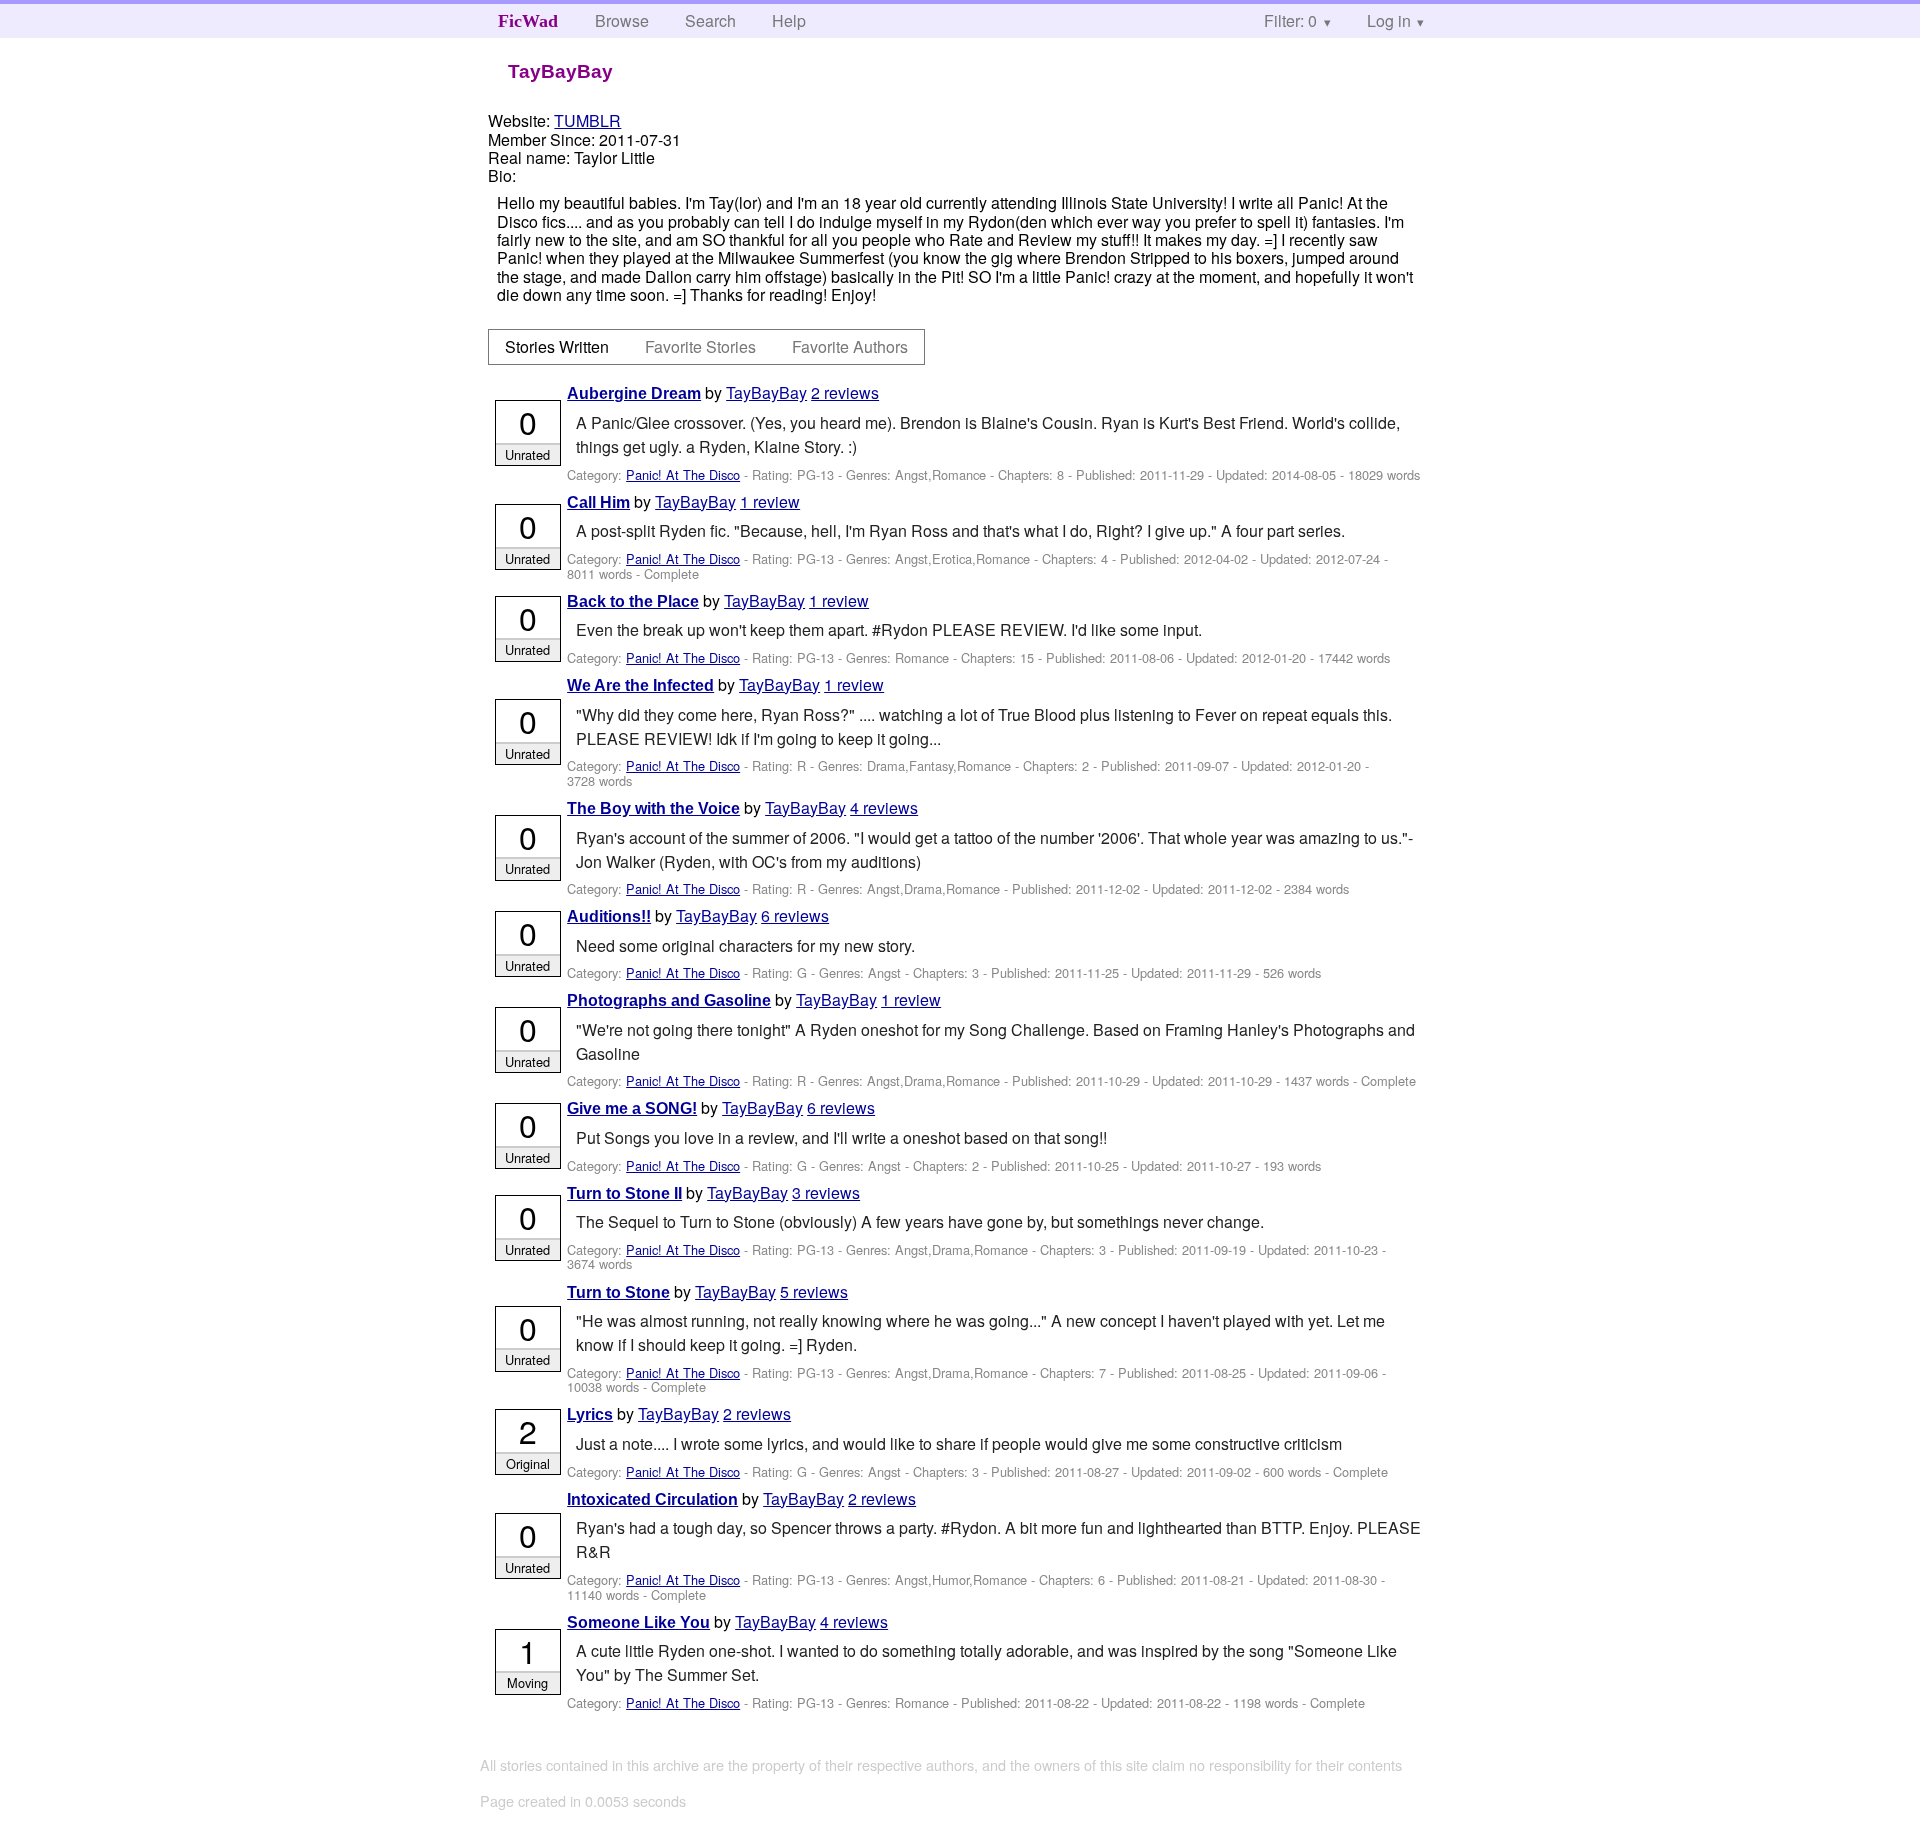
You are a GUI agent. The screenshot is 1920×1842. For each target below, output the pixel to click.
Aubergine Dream (634, 393)
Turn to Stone (618, 1292)
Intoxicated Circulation (652, 1499)
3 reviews (826, 1192)
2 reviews (845, 392)
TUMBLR (587, 120)
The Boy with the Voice (653, 808)
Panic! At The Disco (683, 474)
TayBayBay (766, 392)
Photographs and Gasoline (669, 1000)
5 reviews (814, 1291)
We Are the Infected (640, 685)
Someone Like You (638, 1622)
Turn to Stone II (624, 1193)
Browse (622, 20)
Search (710, 20)
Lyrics (590, 1414)
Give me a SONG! (632, 1108)
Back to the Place (633, 601)
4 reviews (884, 807)
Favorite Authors (850, 346)
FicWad (528, 21)
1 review (770, 501)
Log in (1389, 20)
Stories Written (557, 346)
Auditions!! (609, 916)
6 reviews (795, 915)
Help (789, 20)
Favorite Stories (700, 346)
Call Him (598, 502)
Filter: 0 (1290, 20)
